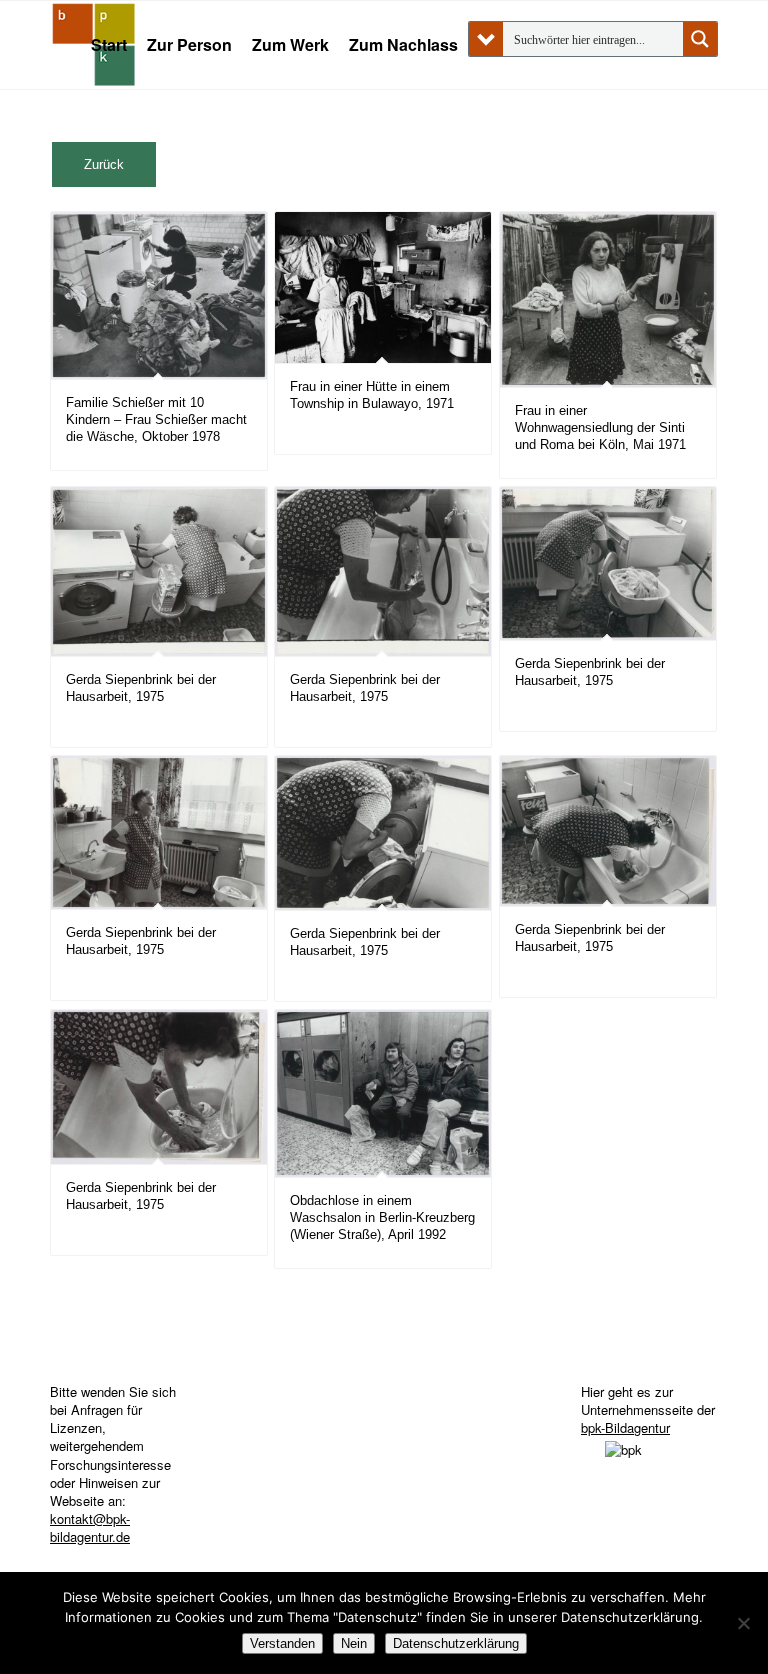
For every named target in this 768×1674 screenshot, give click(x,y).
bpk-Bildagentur (625, 1427)
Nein (354, 1643)
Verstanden (282, 1643)
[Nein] (743, 1623)
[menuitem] (109, 45)
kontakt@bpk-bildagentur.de (90, 1527)
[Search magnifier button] (700, 39)
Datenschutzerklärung (456, 1643)
